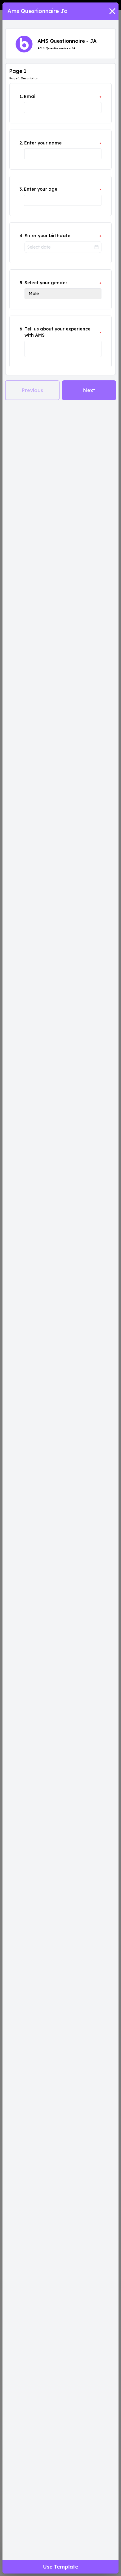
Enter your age (41, 189)
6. (21, 329)
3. (21, 189)
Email (30, 96)
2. (21, 143)
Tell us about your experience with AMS (58, 332)
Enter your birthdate (47, 236)
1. (21, 96)
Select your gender (46, 283)
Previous (32, 390)
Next (89, 390)
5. (21, 283)
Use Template (61, 2567)
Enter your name (43, 143)
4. (21, 236)
